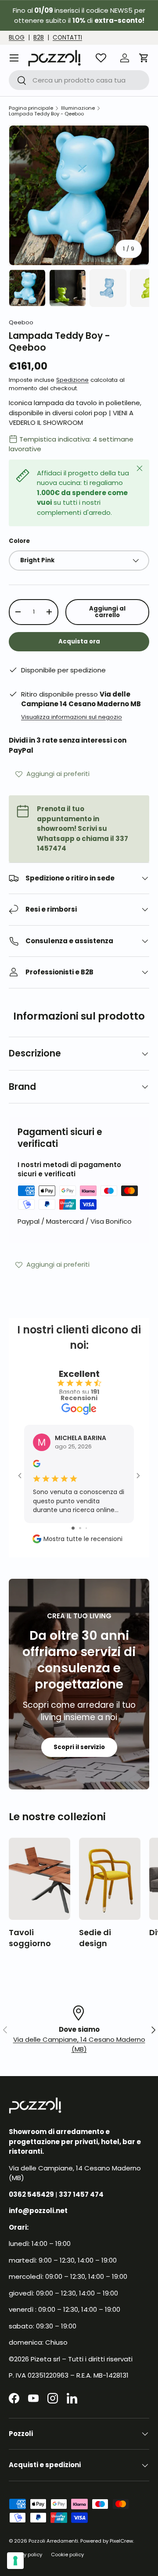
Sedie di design (95, 1938)
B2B (39, 38)
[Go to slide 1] (73, 1528)
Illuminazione (78, 108)
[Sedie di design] (110, 1879)
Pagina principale (31, 108)
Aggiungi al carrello (107, 612)
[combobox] (79, 80)
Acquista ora (79, 641)
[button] (144, 58)
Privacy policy (25, 2554)
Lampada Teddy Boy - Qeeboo (46, 114)
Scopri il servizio (79, 1747)
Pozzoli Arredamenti (53, 2541)
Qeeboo (21, 322)
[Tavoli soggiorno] (39, 1879)
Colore (19, 541)
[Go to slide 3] (86, 1528)
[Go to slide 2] (80, 1528)
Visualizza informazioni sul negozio (72, 717)
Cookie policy (67, 2554)
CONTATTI (67, 38)
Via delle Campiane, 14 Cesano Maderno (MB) (79, 2044)
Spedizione (72, 380)
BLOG (17, 38)
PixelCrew (121, 2541)
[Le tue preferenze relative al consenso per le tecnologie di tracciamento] (15, 2561)
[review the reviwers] (37, 1465)
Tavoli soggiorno (30, 1938)
